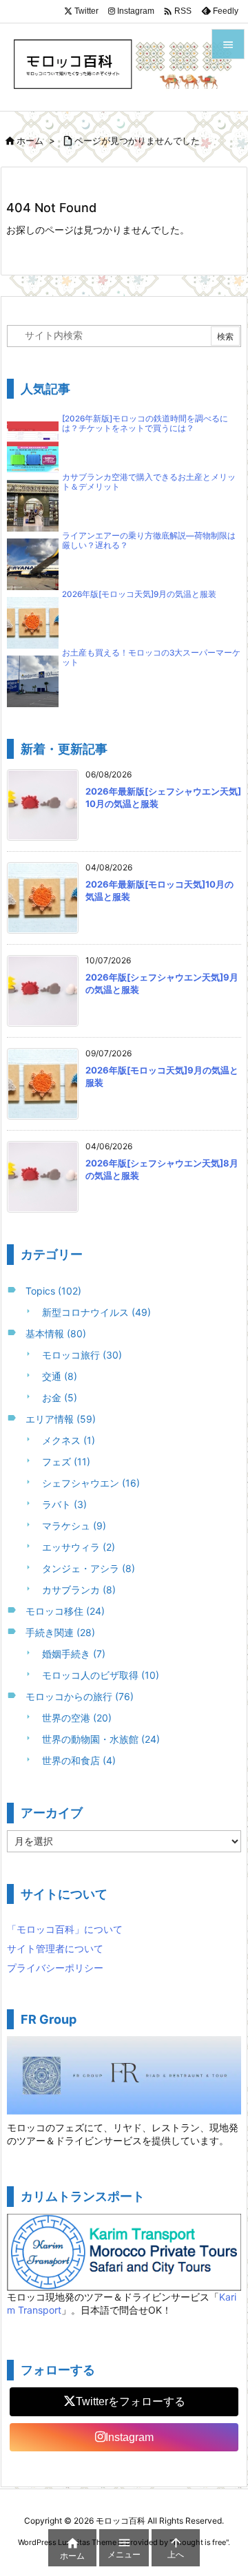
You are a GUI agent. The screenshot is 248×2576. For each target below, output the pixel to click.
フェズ (66, 1462)
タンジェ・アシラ (89, 1568)
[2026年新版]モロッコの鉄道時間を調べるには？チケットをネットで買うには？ (145, 423)
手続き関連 (60, 1632)
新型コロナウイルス (96, 1312)
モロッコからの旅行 (80, 1696)
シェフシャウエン (91, 1483)
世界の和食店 (79, 1760)
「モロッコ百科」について (65, 1929)
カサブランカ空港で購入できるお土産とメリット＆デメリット (149, 482)
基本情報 (56, 1333)
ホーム (30, 140)
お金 (60, 1397)
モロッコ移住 (65, 1611)
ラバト (64, 1504)
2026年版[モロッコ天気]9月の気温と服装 (139, 594)
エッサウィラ (79, 1547)
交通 (60, 1376)
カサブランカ (79, 1590)
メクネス (69, 1440)
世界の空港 (77, 1718)
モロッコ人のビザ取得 (101, 1675)
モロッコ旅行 (82, 1355)
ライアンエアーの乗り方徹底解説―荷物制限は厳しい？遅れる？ (149, 541)
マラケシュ (74, 1526)
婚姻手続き (74, 1654)
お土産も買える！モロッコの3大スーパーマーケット (151, 658)
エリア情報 (61, 1419)
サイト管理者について (55, 1948)
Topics (53, 1291)
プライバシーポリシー (55, 1968)
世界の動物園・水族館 (101, 1739)
